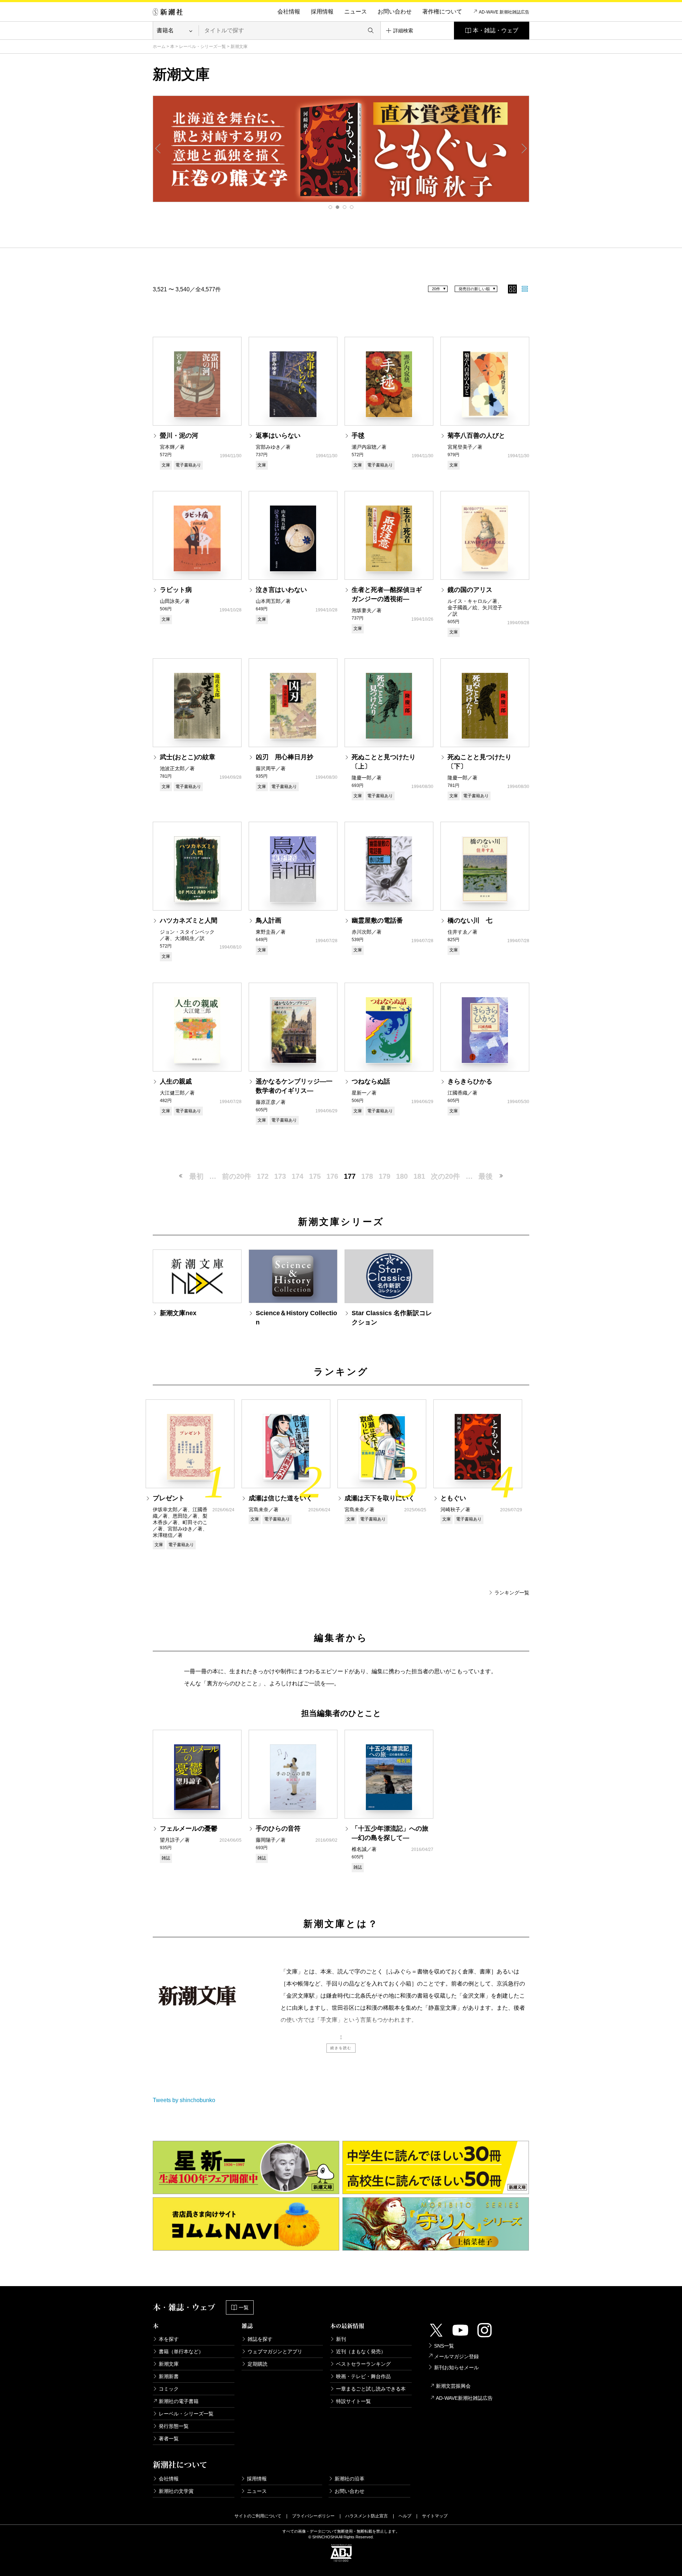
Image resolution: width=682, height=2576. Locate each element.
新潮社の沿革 (350, 2479)
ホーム (159, 47)
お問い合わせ (395, 12)
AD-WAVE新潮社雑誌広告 (464, 2398)
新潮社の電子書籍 (179, 2401)
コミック (169, 2389)
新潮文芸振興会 (453, 2386)
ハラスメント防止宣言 (367, 2516)
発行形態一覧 (174, 2426)
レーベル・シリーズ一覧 (202, 47)
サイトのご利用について (258, 2516)
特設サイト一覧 (353, 2401)
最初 (196, 1176)
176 (332, 1176)
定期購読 (258, 2364)
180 (402, 1176)
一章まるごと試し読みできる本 (371, 2389)
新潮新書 (169, 2376)
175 (315, 1176)
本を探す (169, 2339)
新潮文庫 (169, 2364)
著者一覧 (169, 2439)
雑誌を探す (260, 2339)
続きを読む (341, 2048)
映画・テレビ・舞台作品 (363, 2376)
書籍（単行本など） (181, 2351)
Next (524, 148)
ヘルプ (405, 2516)
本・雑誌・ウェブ (496, 30)
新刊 (341, 2339)
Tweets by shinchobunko (184, 2100)
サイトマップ (435, 2516)
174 (297, 1176)
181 (419, 1176)
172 (263, 1176)
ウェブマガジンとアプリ (275, 2351)
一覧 (244, 2307)
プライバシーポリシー (313, 2516)
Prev (158, 148)
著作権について (442, 12)
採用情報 (322, 12)
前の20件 (237, 1176)
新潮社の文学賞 (176, 2491)
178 (367, 1176)
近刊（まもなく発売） (361, 2351)
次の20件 (445, 1176)
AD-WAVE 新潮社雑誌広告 (504, 12)
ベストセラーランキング (363, 2364)
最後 (486, 1176)
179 (385, 1176)
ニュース (356, 12)
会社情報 (289, 12)
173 (280, 1176)
